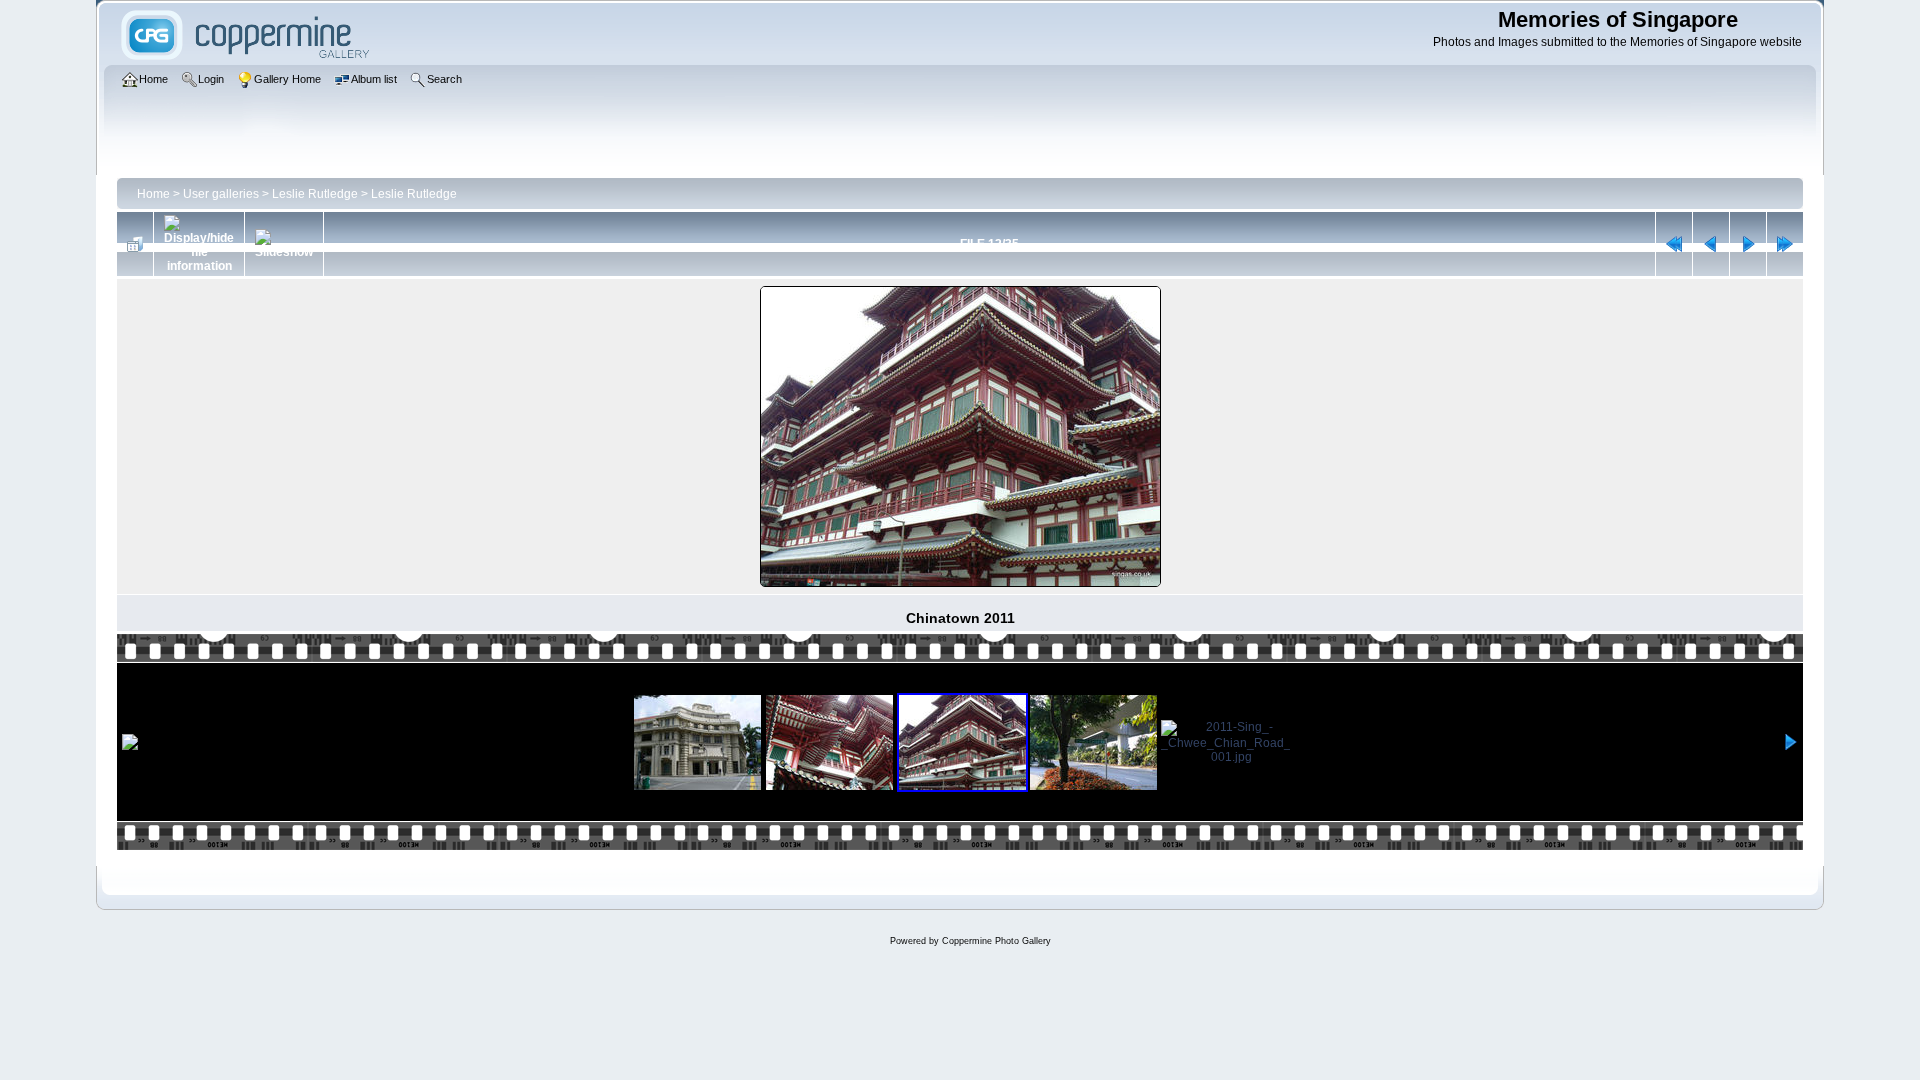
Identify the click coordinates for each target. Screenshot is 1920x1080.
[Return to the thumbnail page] (135, 244)
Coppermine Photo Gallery (996, 941)
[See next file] (1748, 244)
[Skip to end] (1785, 244)
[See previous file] (1711, 244)
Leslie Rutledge (315, 194)
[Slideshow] (284, 244)
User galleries (221, 194)
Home (153, 194)
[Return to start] (1674, 244)
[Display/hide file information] (199, 244)
